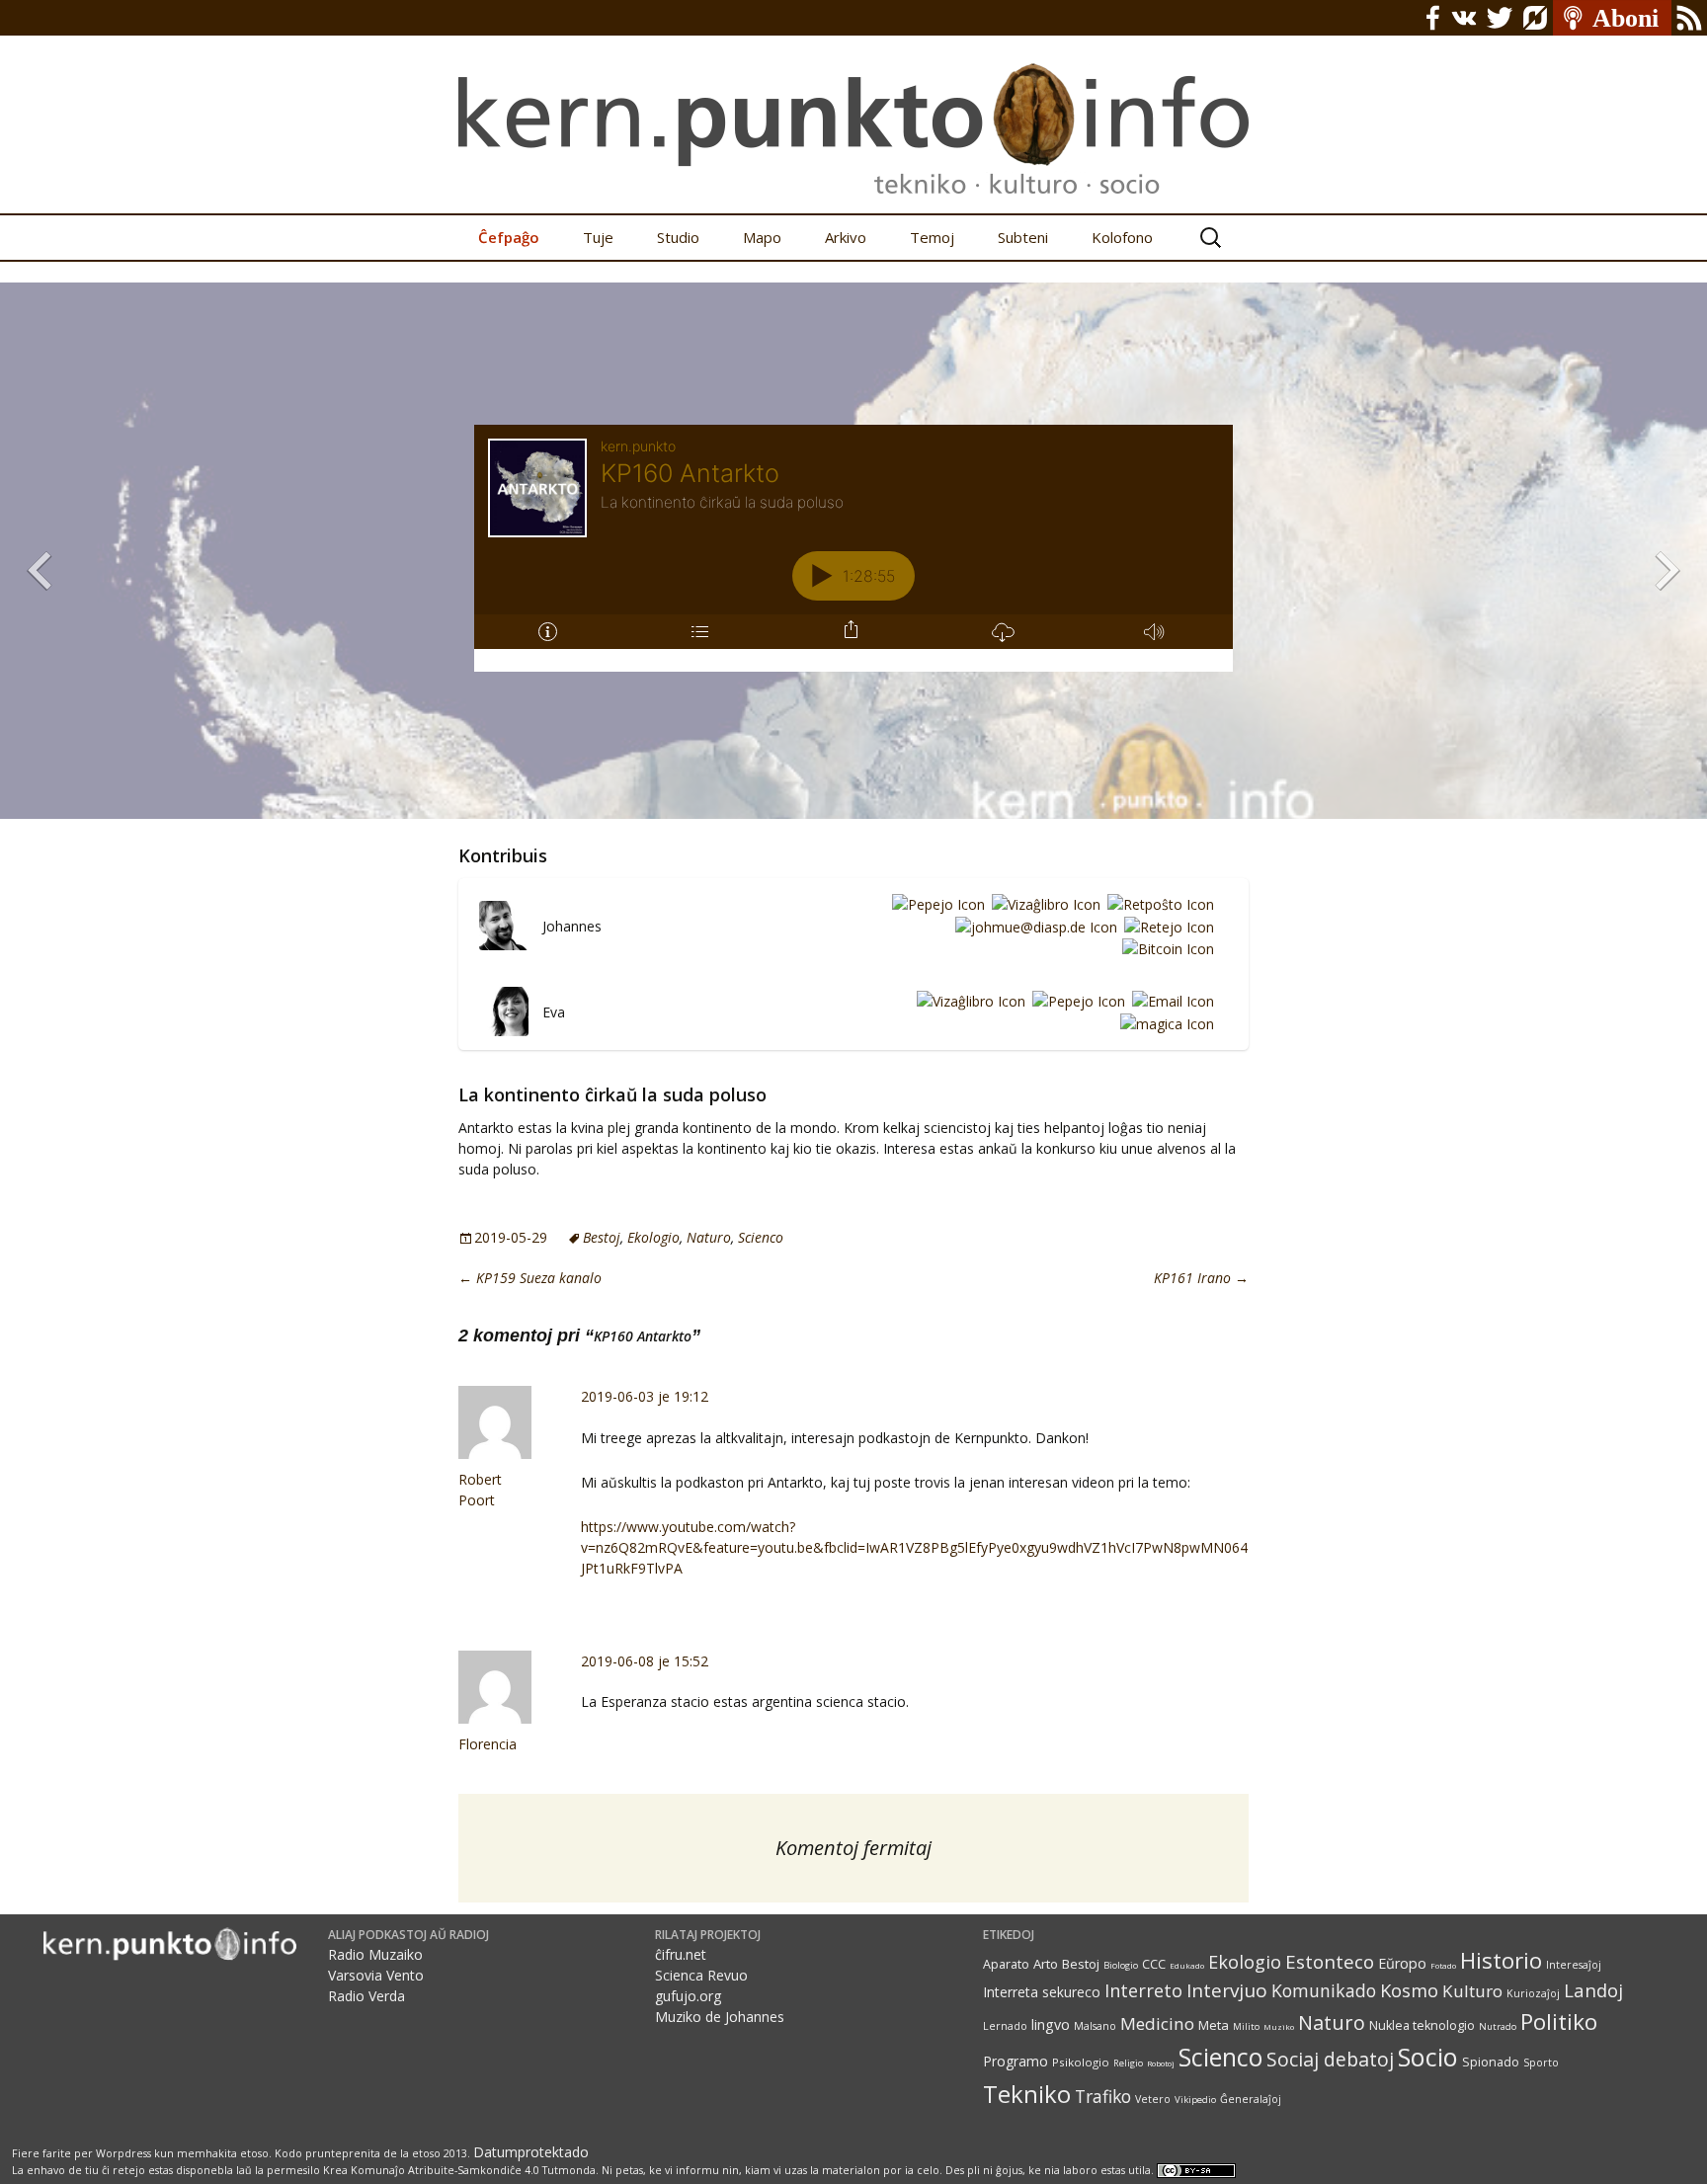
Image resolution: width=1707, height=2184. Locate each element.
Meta (1214, 2025)
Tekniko (1027, 2094)
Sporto (1541, 2063)
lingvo (1051, 2024)
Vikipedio (1195, 2100)
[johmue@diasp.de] (1033, 926)
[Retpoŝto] (1157, 903)
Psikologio (1081, 2062)
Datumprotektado (531, 2152)
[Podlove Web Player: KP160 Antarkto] (853, 548)
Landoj (1593, 1990)
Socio (1428, 2057)
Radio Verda (366, 1996)
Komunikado (1324, 1990)
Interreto (1143, 1990)
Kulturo (1472, 1991)
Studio (678, 237)
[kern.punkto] (853, 107)
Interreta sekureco (1042, 1992)
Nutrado (1498, 2026)
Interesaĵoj (1574, 1965)
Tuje (598, 237)
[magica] (1164, 1023)
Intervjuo (1227, 1990)
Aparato (1006, 1964)
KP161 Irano (1201, 1278)
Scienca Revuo (701, 1975)
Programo (1016, 2061)
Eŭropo (1402, 1963)
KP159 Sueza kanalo (530, 1278)
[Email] (1170, 1001)
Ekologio (653, 1237)
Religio (1128, 2063)
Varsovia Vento (376, 1975)
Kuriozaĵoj (1533, 1993)
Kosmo (1409, 1990)
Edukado (1187, 1965)
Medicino (1157, 2023)
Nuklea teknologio (1422, 2025)
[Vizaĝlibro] (1043, 903)
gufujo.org (688, 1996)
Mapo (762, 237)
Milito (1246, 2026)
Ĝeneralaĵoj (1251, 2099)
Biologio (1121, 1965)
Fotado (1443, 1965)
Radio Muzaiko (375, 1954)
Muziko (1279, 2026)
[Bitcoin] (1165, 949)
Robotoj (1161, 2063)
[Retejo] (1166, 926)
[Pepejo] (935, 903)
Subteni (1023, 237)
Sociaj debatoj (1330, 2059)
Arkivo (846, 237)
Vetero (1153, 2099)
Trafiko (1103, 2096)
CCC (1154, 1964)
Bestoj (602, 1237)
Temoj (932, 237)
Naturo (709, 1237)
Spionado (1491, 2062)
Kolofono (1122, 237)
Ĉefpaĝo (509, 237)
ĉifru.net (681, 1954)
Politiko (1559, 2022)
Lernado (1005, 2026)
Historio (1501, 1960)
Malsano (1095, 2026)
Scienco (761, 1237)
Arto (1046, 1964)
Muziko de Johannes (720, 2017)
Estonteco (1330, 1961)
